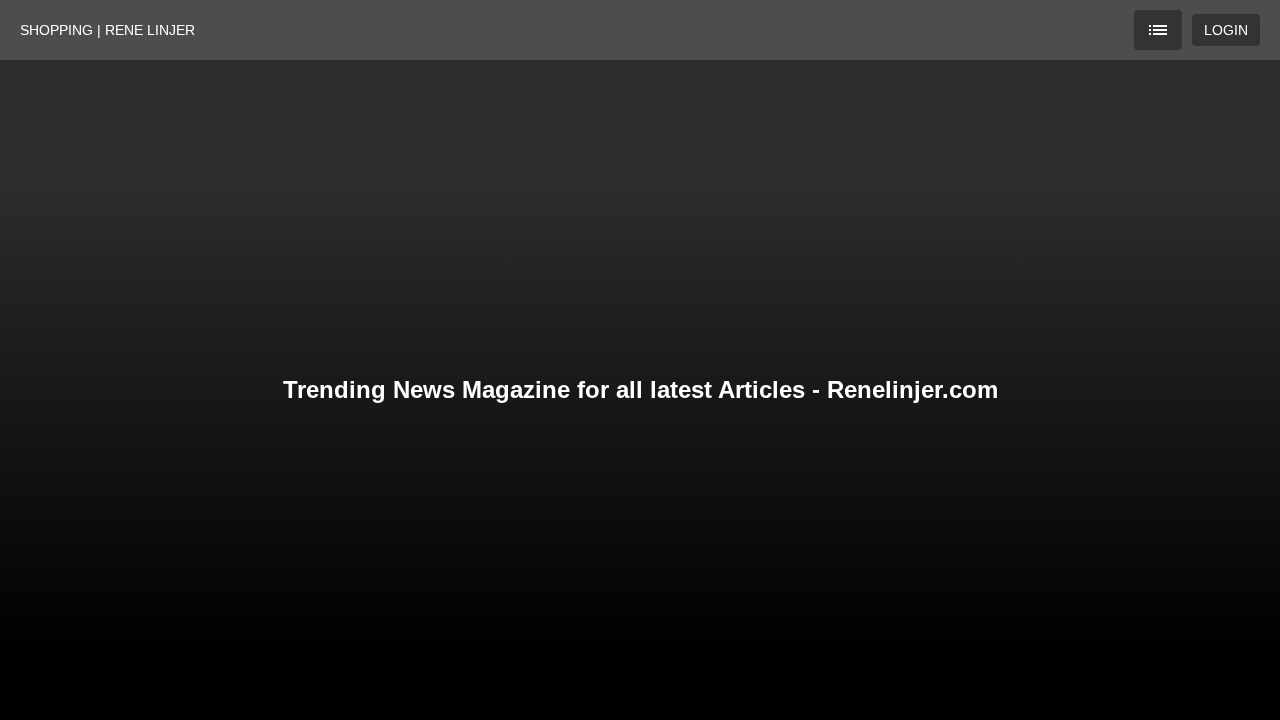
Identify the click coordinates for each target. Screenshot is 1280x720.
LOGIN (1226, 30)
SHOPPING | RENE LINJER (107, 30)
